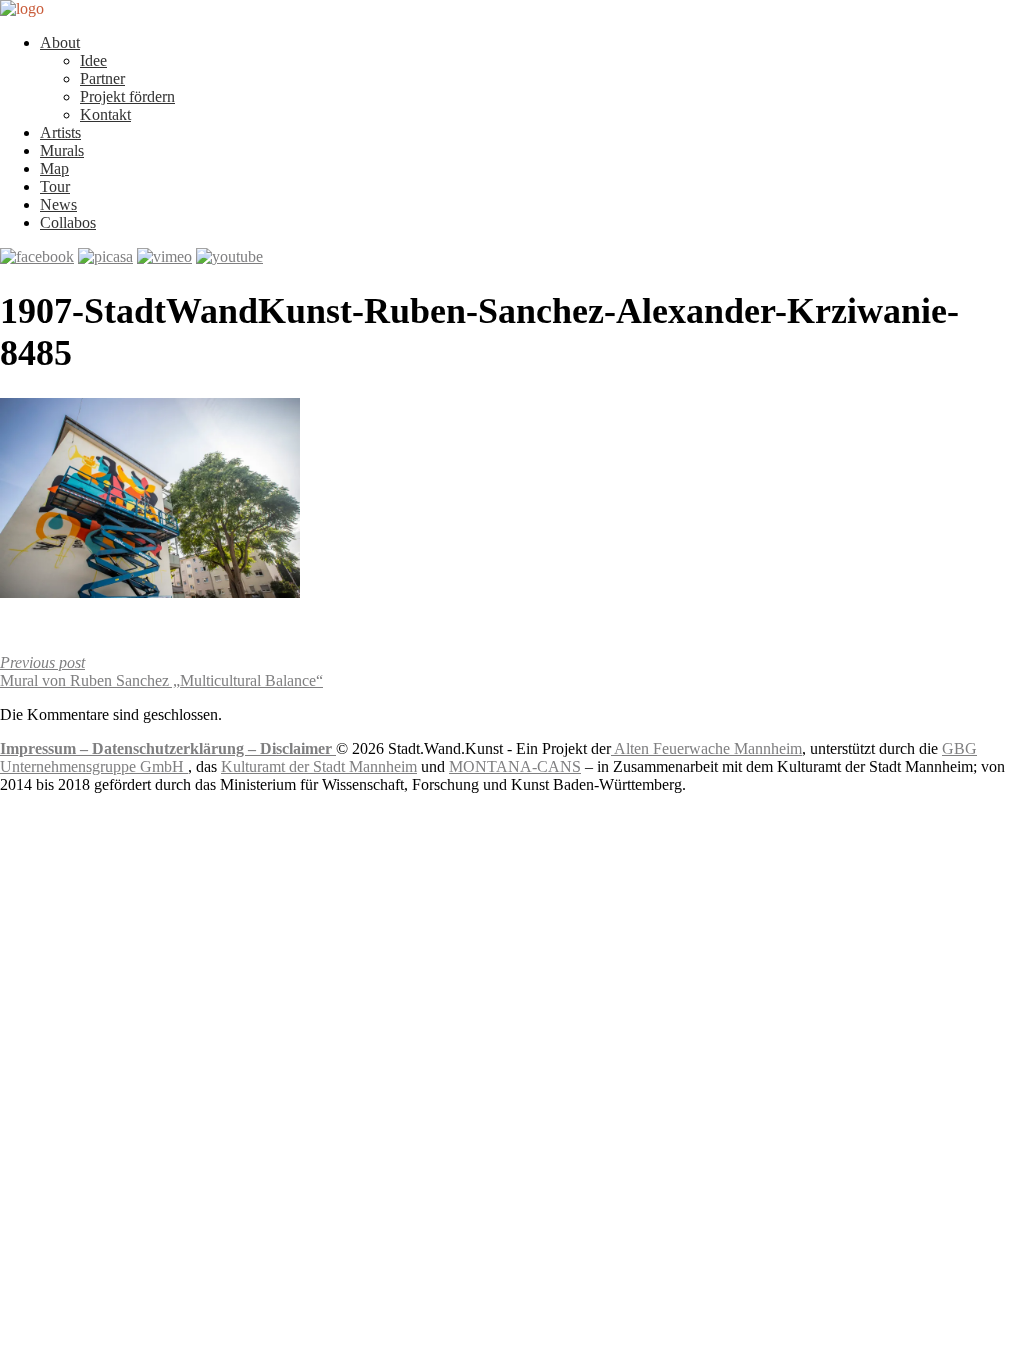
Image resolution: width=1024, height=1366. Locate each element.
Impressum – (46, 748)
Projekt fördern (127, 96)
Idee (93, 60)
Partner (102, 78)
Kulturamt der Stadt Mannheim (319, 766)
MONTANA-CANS (515, 766)
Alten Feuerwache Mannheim (706, 748)
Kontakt (105, 114)
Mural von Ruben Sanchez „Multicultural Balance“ (161, 671)
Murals (62, 150)
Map (54, 168)
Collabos (68, 222)
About (60, 42)
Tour (55, 186)
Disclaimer (298, 748)
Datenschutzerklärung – (176, 748)
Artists (60, 132)
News (58, 204)
